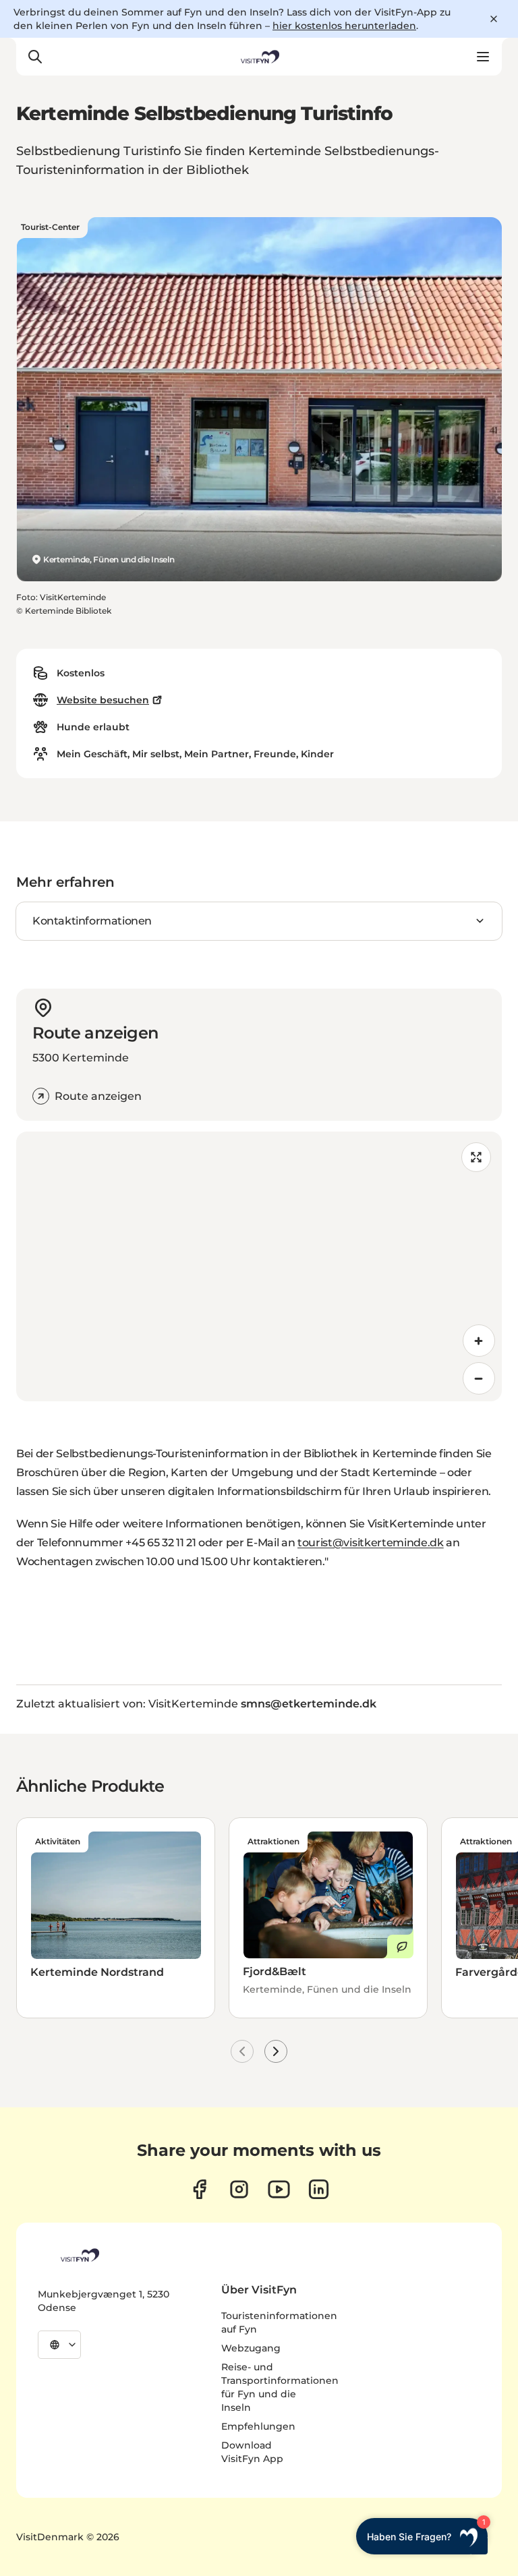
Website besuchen (103, 700)
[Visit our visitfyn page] (239, 2189)
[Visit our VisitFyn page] (199, 2189)
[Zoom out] (479, 1378)
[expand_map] (476, 1157)
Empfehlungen (258, 2426)
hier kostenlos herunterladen (344, 26)
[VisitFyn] (79, 2255)
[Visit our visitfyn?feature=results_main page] (279, 2189)
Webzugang (251, 2348)
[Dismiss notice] (494, 19)
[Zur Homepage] (259, 57)
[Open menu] (483, 57)
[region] (259, 1266)
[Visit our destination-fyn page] (319, 2189)
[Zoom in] (479, 1341)
